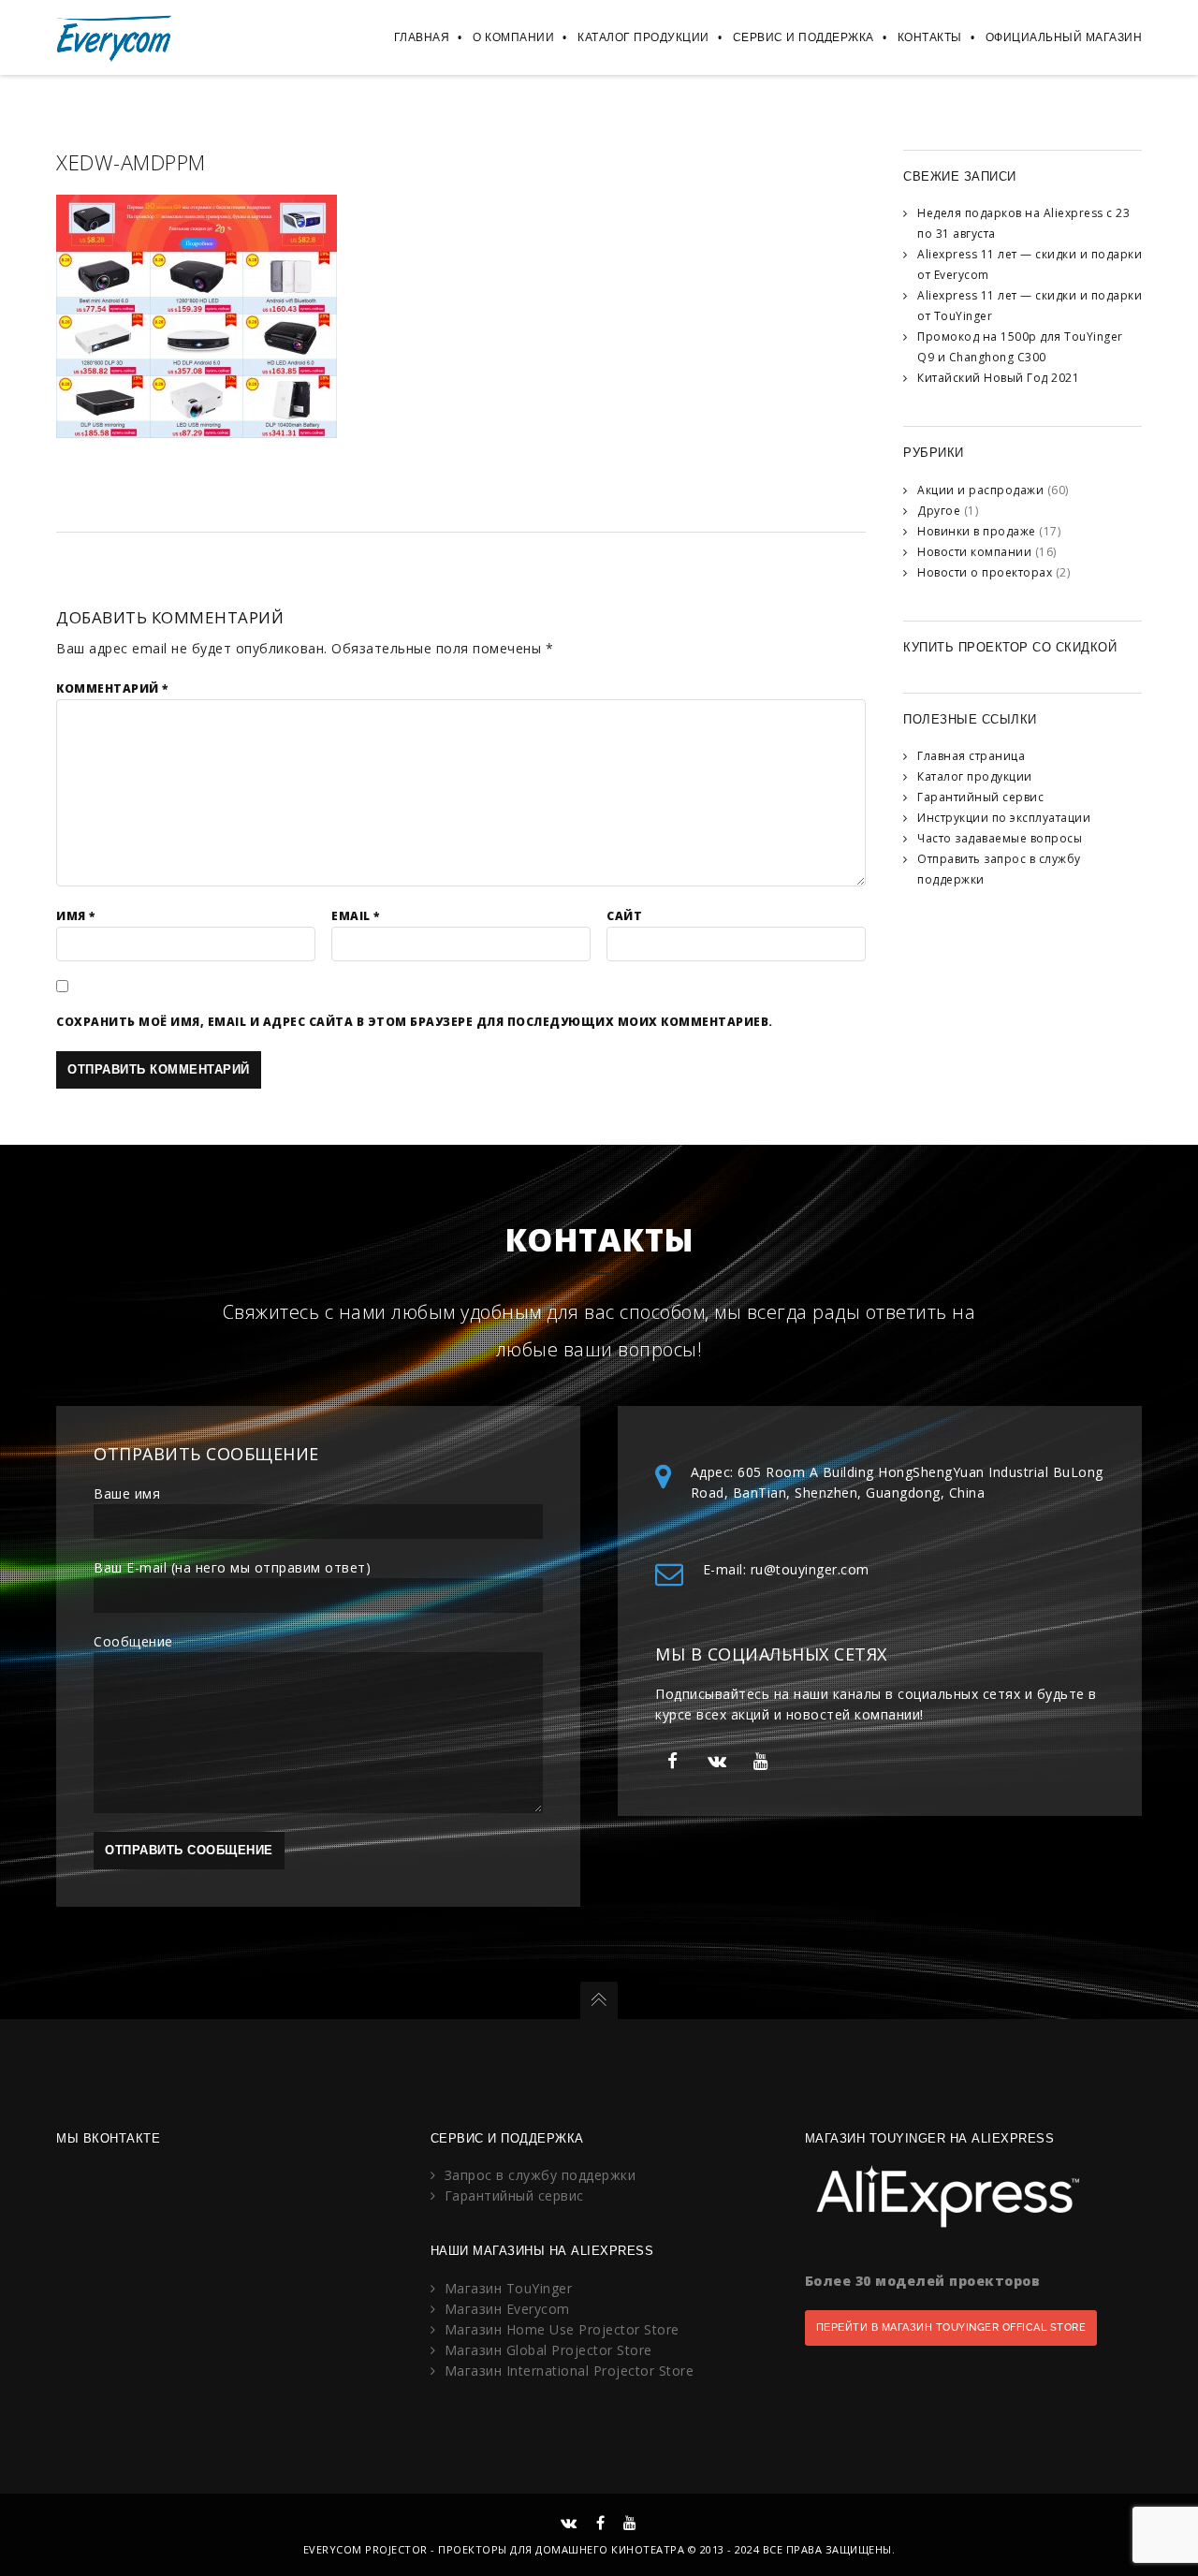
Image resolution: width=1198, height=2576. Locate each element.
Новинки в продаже (977, 531)
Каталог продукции (643, 37)
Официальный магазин (1064, 37)
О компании (513, 37)
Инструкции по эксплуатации (1004, 818)
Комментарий (112, 688)
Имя (76, 916)
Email (356, 916)
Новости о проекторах (985, 572)
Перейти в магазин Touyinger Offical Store (951, 2327)
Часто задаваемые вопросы (1000, 838)
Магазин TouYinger (509, 2288)
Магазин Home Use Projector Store (562, 2329)
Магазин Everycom (507, 2309)
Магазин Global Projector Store (548, 2350)
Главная (422, 37)
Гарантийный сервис (980, 797)
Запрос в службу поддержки (541, 2175)
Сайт (624, 916)
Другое (939, 511)
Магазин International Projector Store (570, 2371)
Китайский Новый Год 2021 (998, 378)
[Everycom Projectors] (115, 37)
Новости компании (974, 552)
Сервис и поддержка (804, 37)
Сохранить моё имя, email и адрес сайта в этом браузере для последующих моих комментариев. (415, 1022)
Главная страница (971, 756)
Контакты (930, 37)
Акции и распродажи (980, 490)
